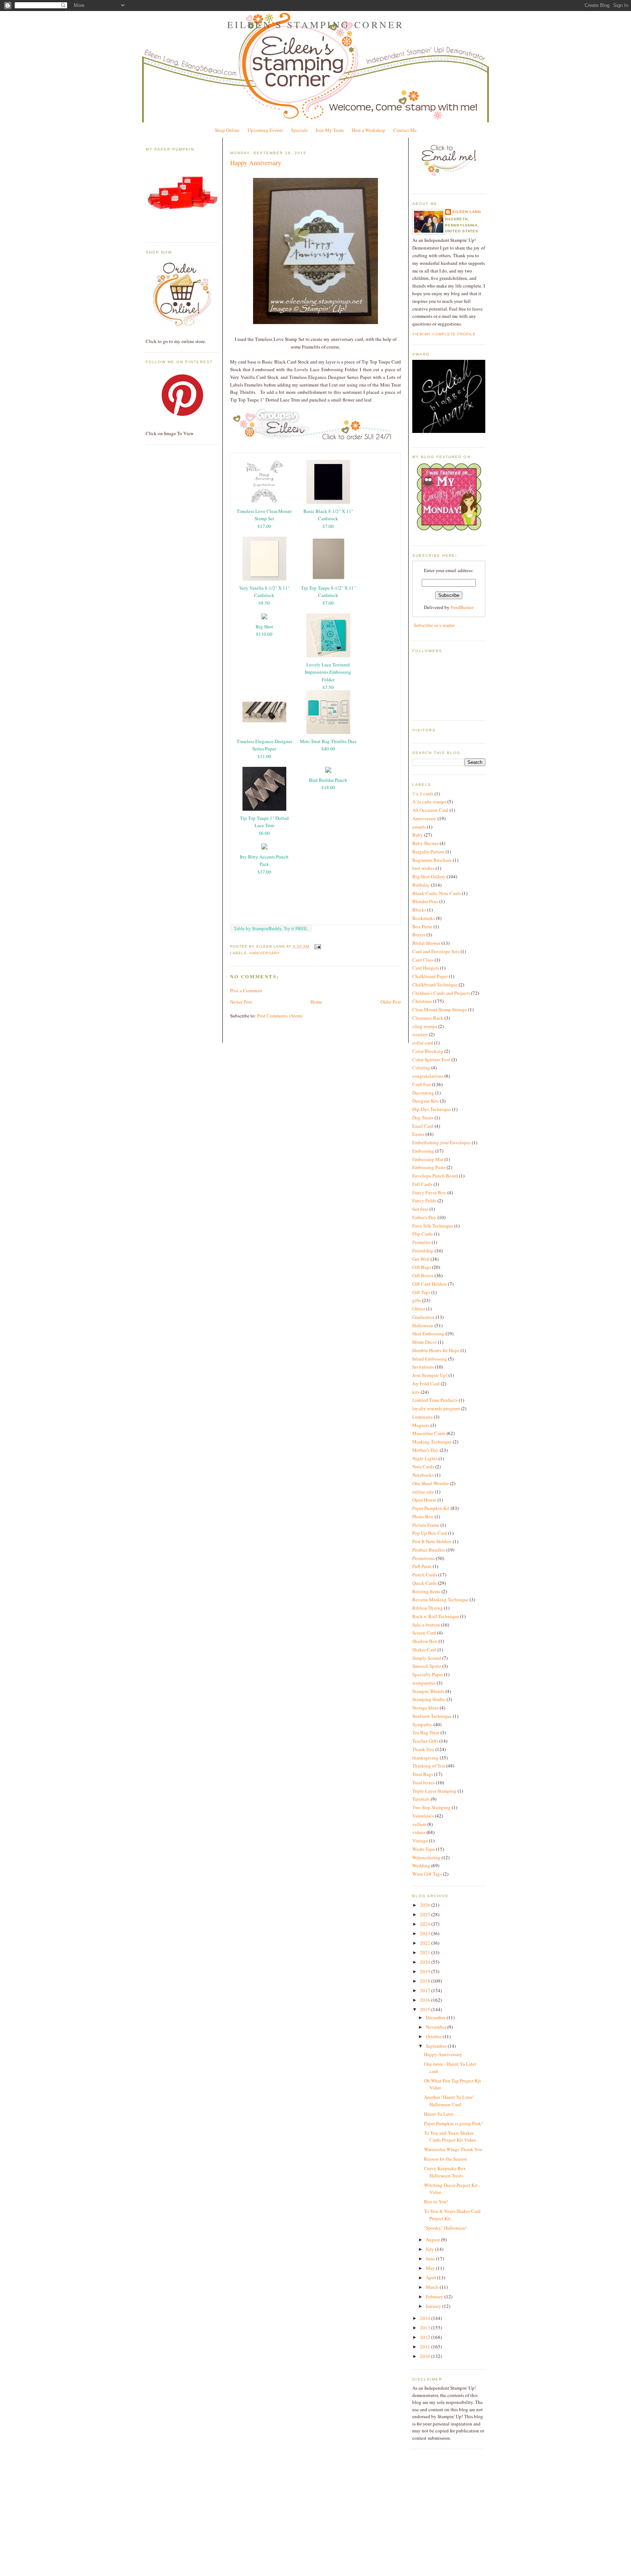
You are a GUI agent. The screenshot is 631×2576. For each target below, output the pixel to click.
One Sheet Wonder (431, 1483)
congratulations (428, 1076)
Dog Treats (423, 1118)
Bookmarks (424, 918)
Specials (299, 130)
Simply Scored (427, 1658)
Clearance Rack (428, 1018)
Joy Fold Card (426, 1384)
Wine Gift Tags (427, 1874)
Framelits (421, 1242)
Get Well (421, 1259)
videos (419, 1832)
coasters (420, 1034)
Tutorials (421, 1799)
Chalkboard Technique (435, 985)
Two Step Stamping (431, 1807)
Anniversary (265, 953)
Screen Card (424, 1633)
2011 (426, 2347)
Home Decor (425, 1342)
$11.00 (264, 756)
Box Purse (422, 926)
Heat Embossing (428, 1333)
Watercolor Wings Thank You (453, 2149)
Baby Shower (425, 843)
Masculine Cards (429, 1433)
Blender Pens (425, 901)
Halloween (423, 1325)
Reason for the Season (445, 2159)
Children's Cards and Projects (441, 993)
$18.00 (328, 787)
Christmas (422, 1001)
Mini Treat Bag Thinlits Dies (328, 741)
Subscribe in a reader (434, 625)
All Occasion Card (430, 810)
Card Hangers (426, 968)
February (435, 2297)
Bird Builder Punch (328, 780)
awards (419, 827)
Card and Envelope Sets (436, 951)
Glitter (419, 1309)
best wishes (423, 868)
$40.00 (328, 749)
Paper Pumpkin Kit (431, 1508)
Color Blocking (428, 1051)
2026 (426, 1905)
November (437, 2027)
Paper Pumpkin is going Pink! (453, 2123)
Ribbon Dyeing (428, 1608)
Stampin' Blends (428, 1691)
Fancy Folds (424, 1201)
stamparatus (424, 1683)
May (431, 2268)
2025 (426, 1914)
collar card (423, 1043)
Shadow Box (425, 1641)
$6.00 (264, 833)
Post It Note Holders (432, 1541)
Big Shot (264, 627)
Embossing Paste (429, 1167)
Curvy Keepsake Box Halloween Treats (445, 2172)
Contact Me (405, 130)
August (433, 2240)
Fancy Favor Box (429, 1192)
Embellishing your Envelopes (441, 1142)
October (434, 2036)
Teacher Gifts (425, 1741)
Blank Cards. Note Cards (437, 893)
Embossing (423, 1151)
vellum (419, 1824)
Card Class (423, 960)
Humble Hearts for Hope (436, 1350)
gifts (417, 1300)
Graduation (423, 1317)
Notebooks (423, 1475)
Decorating (423, 1093)
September (437, 2046)
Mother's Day (425, 1450)
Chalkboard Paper (430, 976)
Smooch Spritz (427, 1666)
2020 (426, 1962)
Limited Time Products (435, 1400)
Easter (418, 1134)
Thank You (423, 1749)
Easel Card (423, 1126)
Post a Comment (246, 990)
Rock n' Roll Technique (436, 1616)
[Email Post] (316, 946)
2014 (426, 2318)
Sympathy (422, 1724)
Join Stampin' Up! (430, 1375)
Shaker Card (424, 1650)
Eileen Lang (467, 212)
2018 (426, 1981)
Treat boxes (424, 1782)
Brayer (419, 935)
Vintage (420, 1841)
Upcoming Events (265, 130)
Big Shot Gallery (429, 876)
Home (316, 1002)
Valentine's (423, 1816)
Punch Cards (425, 1575)
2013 (426, 2328)
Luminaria (422, 1417)
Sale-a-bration (426, 1625)
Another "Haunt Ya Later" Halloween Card (449, 2101)
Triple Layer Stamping (434, 1791)
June (431, 2259)
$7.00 (328, 526)
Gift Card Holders (430, 1284)
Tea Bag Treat (426, 1732)
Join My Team (330, 130)
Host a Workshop (368, 130)
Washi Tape (424, 1849)
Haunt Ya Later (439, 2114)
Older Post (391, 1002)
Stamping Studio (429, 1699)
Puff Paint (422, 1566)
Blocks (419, 910)
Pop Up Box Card (430, 1533)
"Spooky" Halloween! (445, 2228)
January (434, 2306)
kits (416, 1392)
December (436, 2017)
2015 (426, 2009)
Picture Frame (426, 1525)
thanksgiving (425, 1758)
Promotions (424, 1558)
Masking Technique (432, 1442)
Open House (424, 1500)
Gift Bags (422, 1267)
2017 (426, 1990)
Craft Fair (422, 1084)
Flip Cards (422, 1234)
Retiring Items (426, 1591)
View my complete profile (444, 334)
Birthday (421, 885)
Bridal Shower (426, 943)
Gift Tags (421, 1292)
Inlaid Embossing (430, 1359)
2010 (426, 2356)
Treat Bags (423, 1774)
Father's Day (424, 1217)
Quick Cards (425, 1583)
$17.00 (264, 526)
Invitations (423, 1367)
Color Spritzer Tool (431, 1059)
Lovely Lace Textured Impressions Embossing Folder (328, 672)
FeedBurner (462, 607)
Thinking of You (429, 1766)
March (433, 2287)
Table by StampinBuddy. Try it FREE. (271, 928)
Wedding (421, 1865)
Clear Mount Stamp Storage (440, 1009)
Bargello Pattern (428, 852)
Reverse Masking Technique (440, 1599)
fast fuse (420, 1209)
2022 (426, 1943)
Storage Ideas (425, 1708)
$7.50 (328, 687)
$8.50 (264, 603)
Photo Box (423, 1517)
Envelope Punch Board (435, 1176)
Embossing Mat (428, 1159)
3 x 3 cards (423, 794)
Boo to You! (436, 2202)
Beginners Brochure (432, 860)
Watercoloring (426, 1857)
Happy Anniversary (256, 163)
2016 (426, 2000)
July (431, 2249)
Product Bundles (429, 1550)
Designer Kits (426, 1101)
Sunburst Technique (432, 1716)
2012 (426, 2337)
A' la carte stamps (429, 802)
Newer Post (241, 1002)
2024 (426, 1924)
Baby (418, 835)
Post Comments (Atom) (280, 1016)
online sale (423, 1492)
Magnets (421, 1425)
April (431, 2278)
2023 (426, 1933)
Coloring (421, 1068)
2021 (426, 1952)
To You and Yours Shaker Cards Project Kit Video (450, 2136)
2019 (426, 1971)
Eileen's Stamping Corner (316, 24)
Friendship (423, 1251)
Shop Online (227, 130)
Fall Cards (422, 1184)
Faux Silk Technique (433, 1226)
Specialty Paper (428, 1674)
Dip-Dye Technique (432, 1109)
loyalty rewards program (436, 1408)
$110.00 (264, 634)
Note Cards (423, 1466)
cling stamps (425, 1026)
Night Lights (425, 1458)
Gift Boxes (423, 1275)
